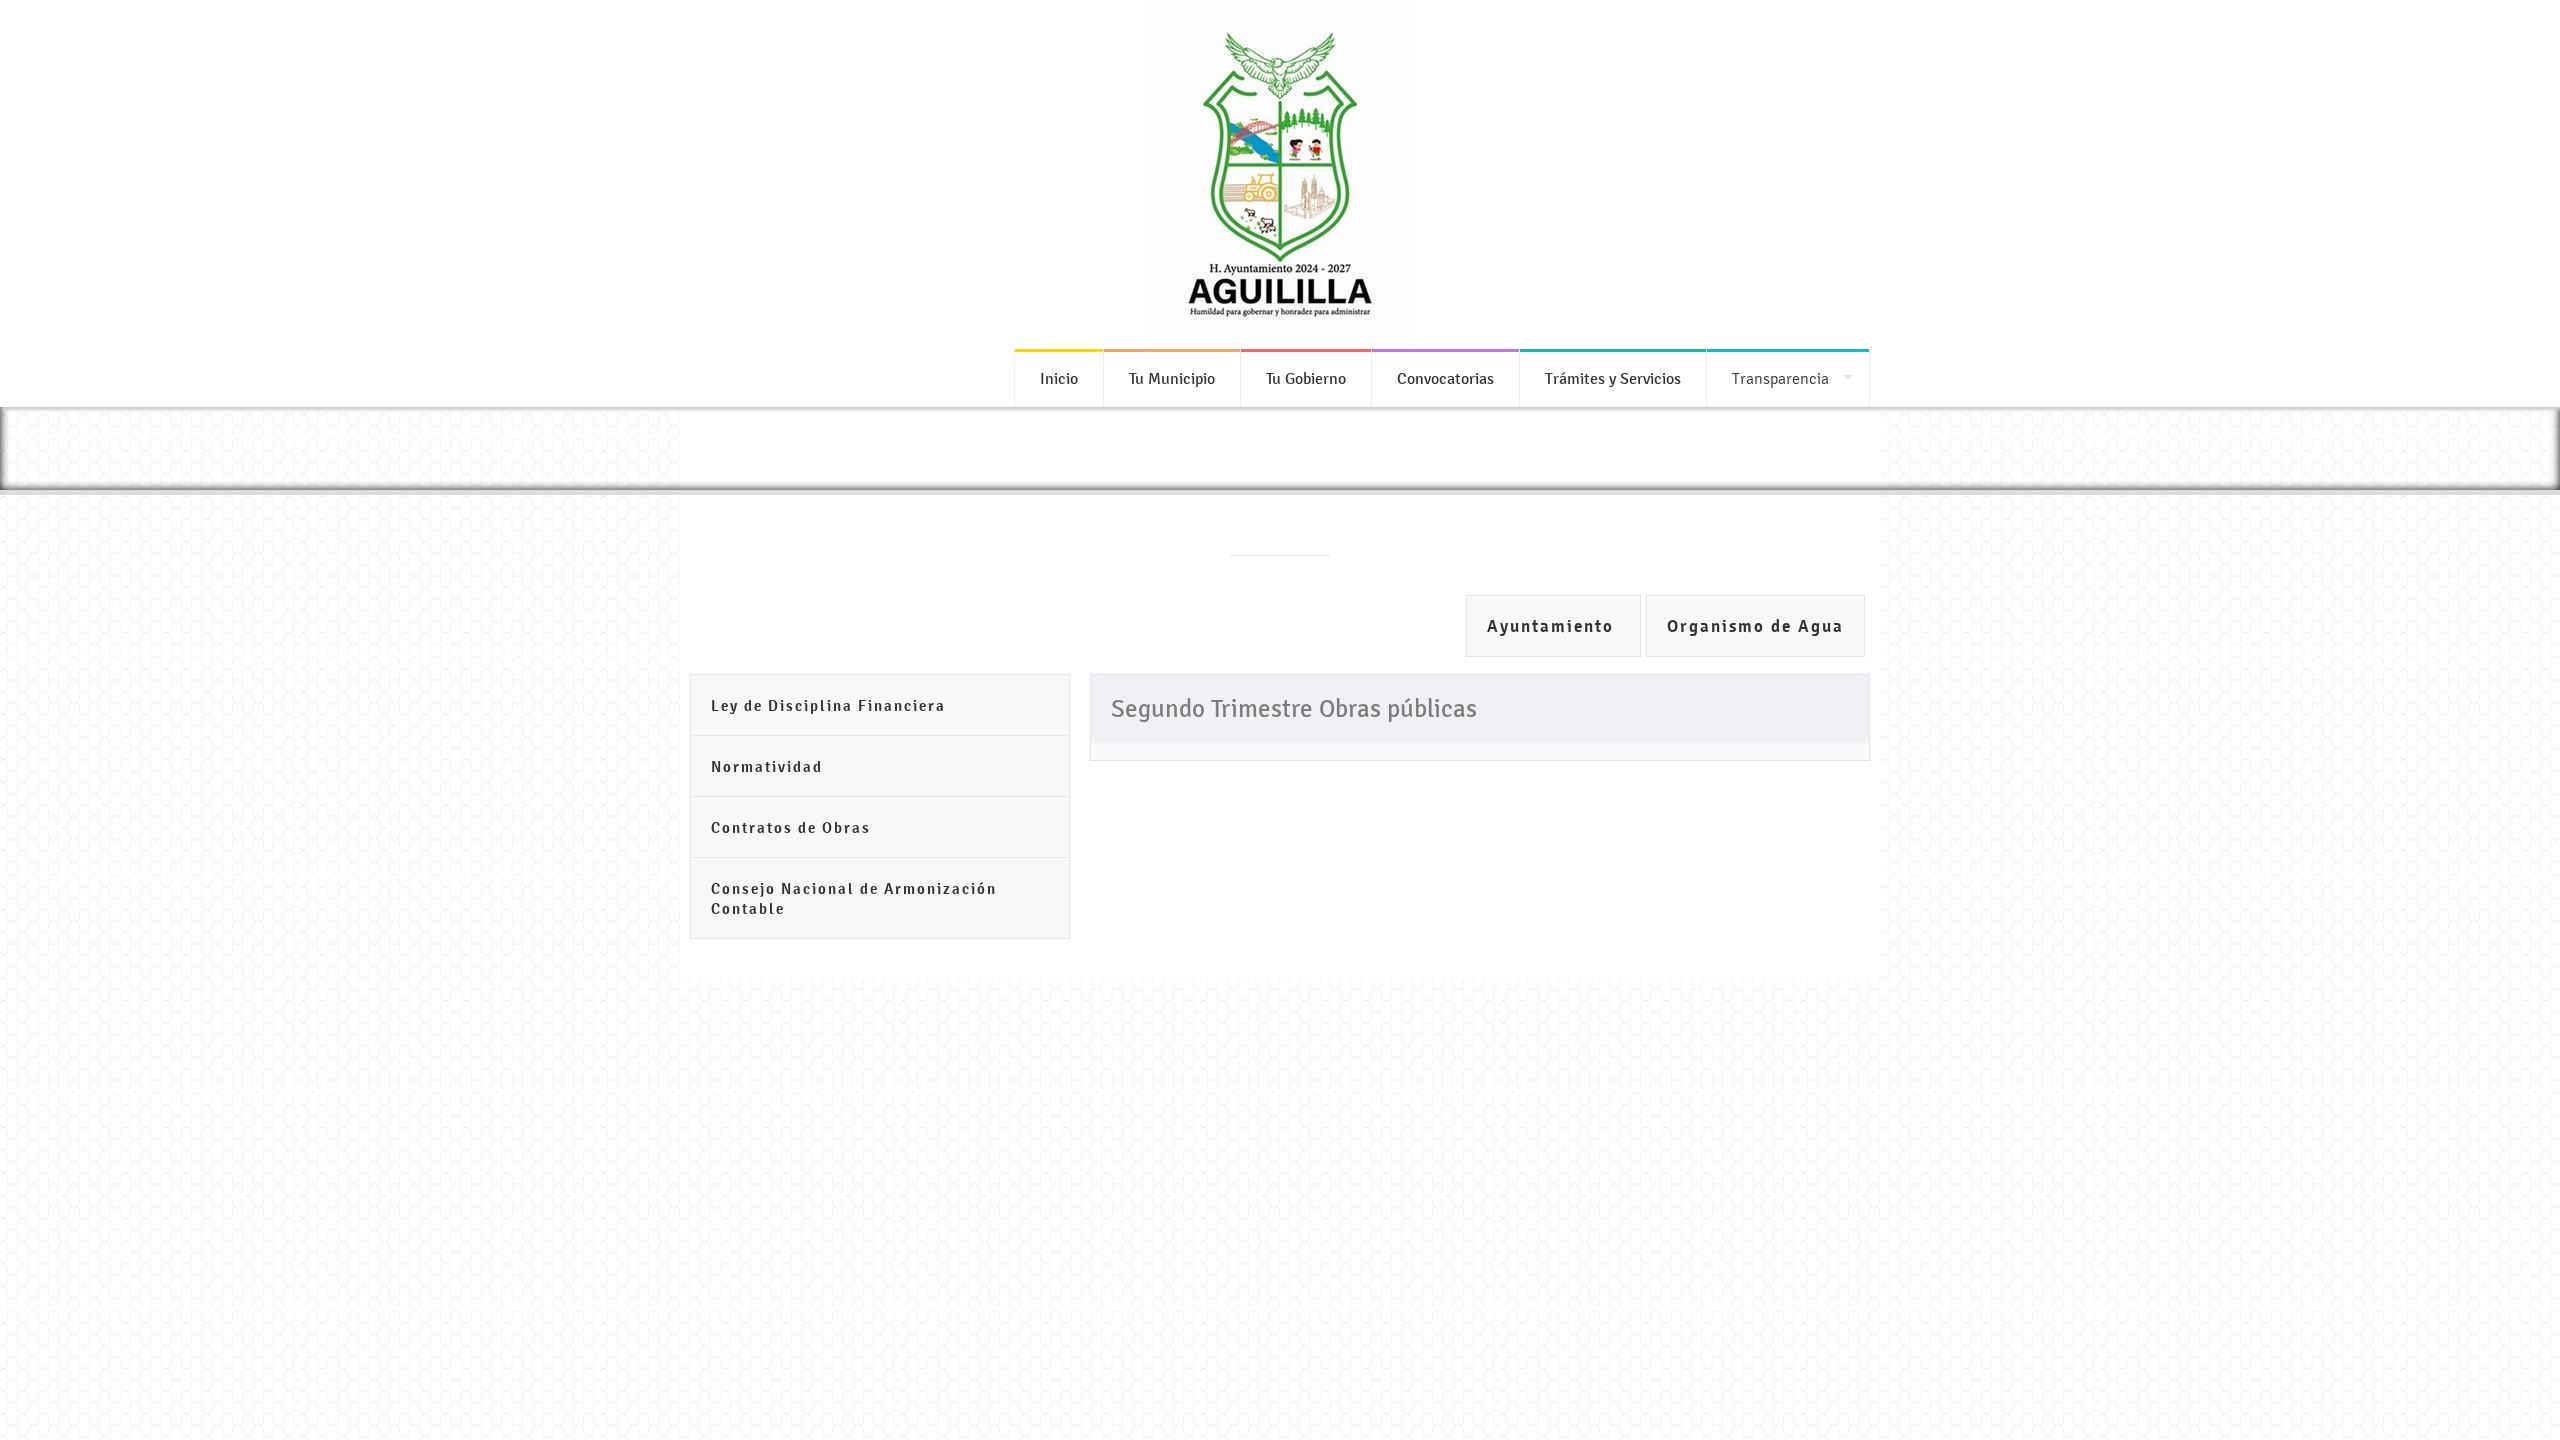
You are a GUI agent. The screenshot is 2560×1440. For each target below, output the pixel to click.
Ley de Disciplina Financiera (828, 705)
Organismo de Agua (1755, 626)
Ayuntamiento (1553, 626)
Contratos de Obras (791, 827)
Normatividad (767, 766)
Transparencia (1780, 378)
